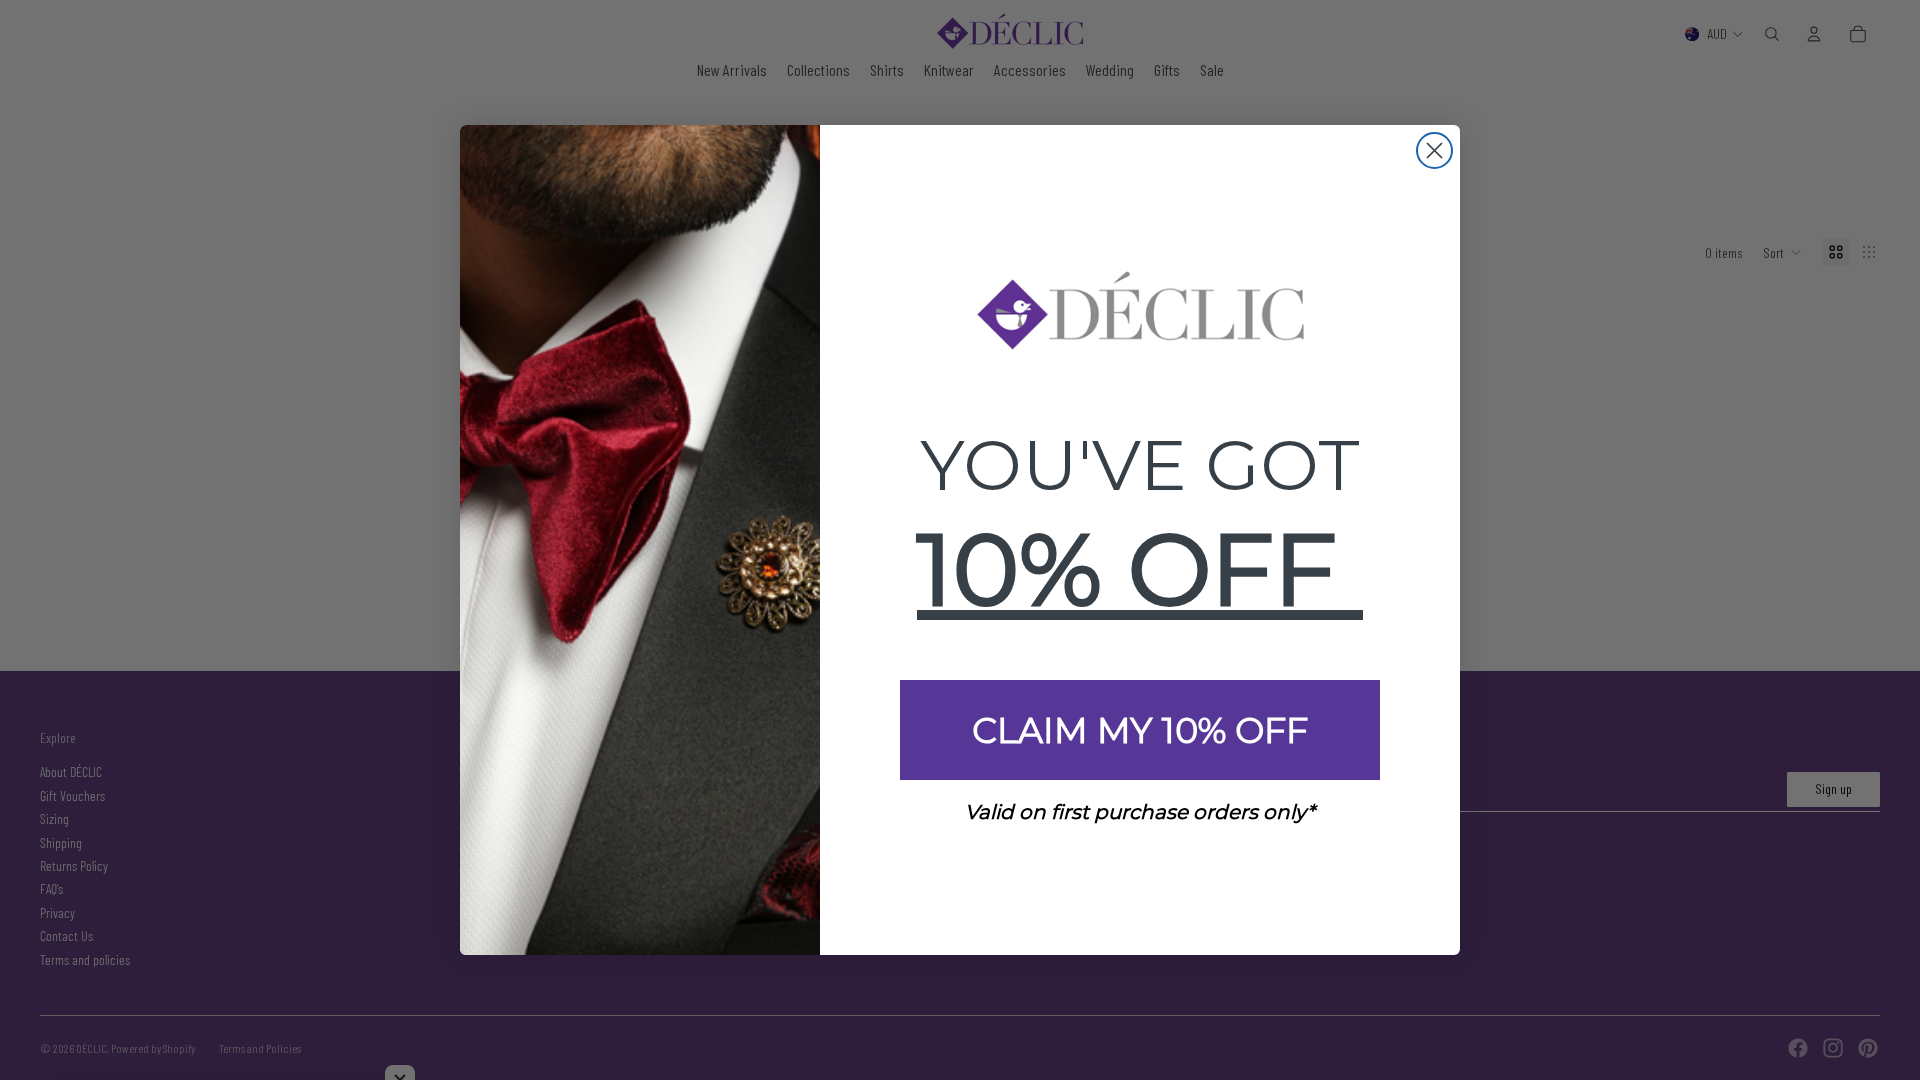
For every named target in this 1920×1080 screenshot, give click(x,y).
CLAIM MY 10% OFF (1140, 730)
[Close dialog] (1434, 150)
